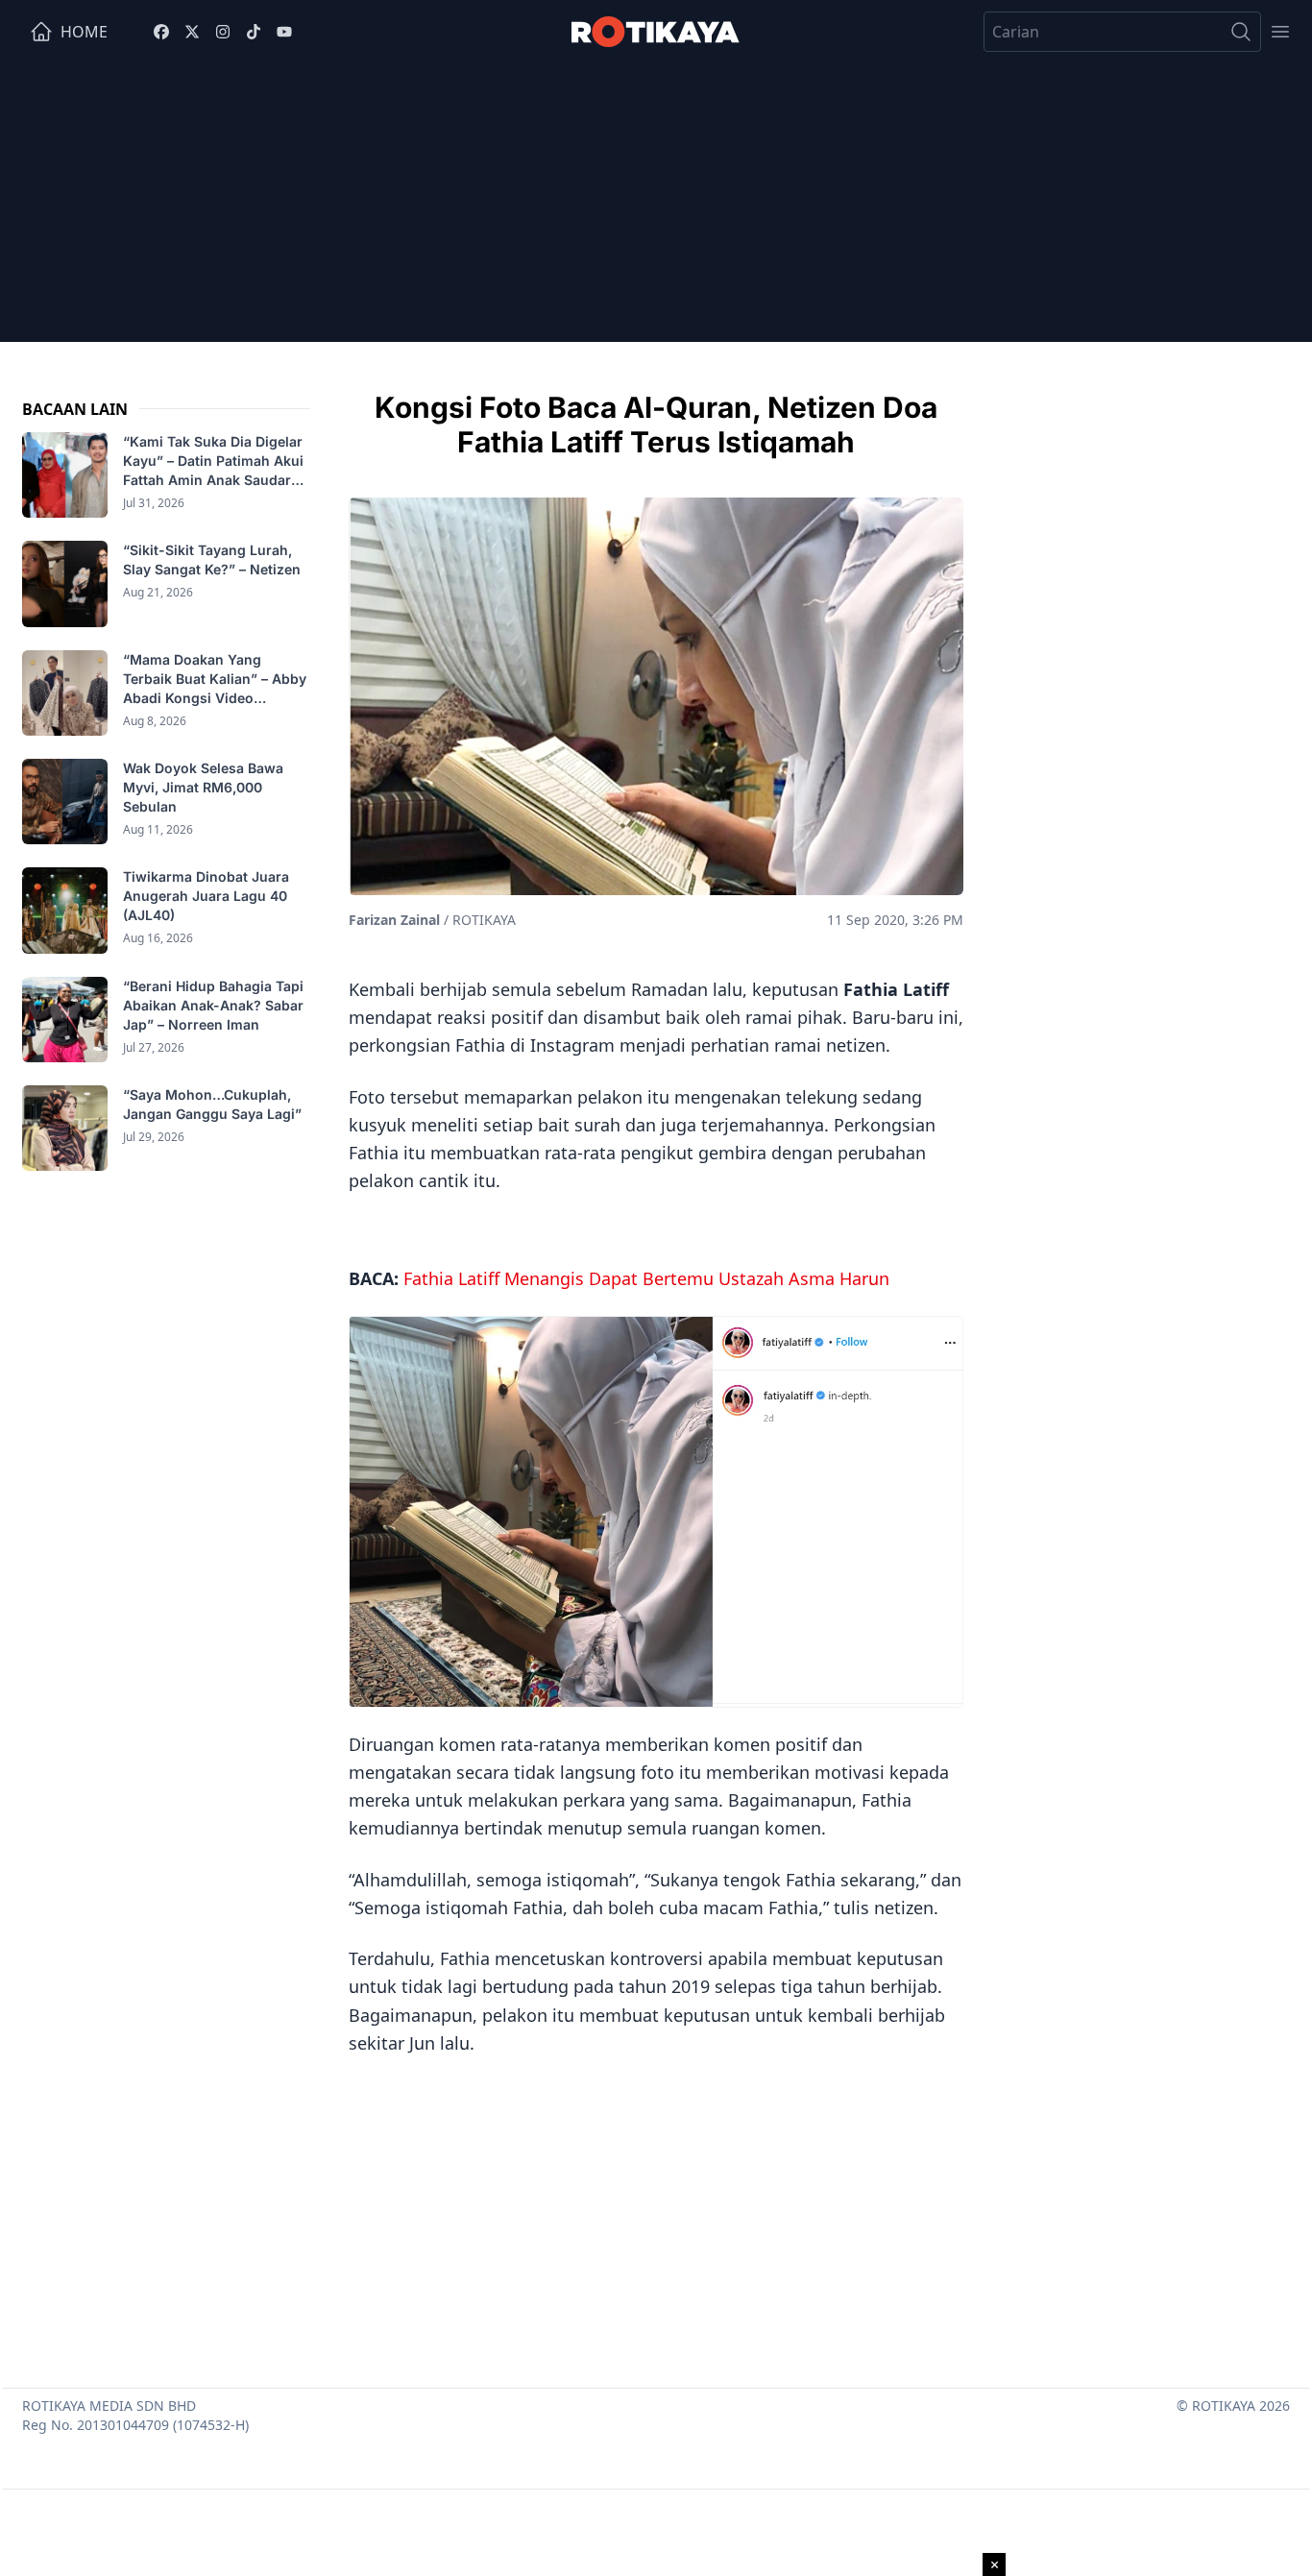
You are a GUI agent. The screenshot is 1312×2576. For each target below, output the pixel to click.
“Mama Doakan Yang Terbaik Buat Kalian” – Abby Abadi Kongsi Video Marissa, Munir (215, 680)
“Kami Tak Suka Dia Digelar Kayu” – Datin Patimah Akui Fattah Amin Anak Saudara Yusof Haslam (213, 462)
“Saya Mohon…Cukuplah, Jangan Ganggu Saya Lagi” (214, 1104)
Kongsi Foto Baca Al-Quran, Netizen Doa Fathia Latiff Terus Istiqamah (656, 425)
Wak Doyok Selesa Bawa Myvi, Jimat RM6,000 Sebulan (203, 787)
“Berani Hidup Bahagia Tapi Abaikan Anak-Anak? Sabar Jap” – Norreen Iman (213, 1005)
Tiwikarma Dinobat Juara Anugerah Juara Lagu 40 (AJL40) (206, 896)
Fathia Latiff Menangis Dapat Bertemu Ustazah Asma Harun (646, 1278)
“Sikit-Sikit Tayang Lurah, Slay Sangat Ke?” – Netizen (214, 559)
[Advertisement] (656, 207)
